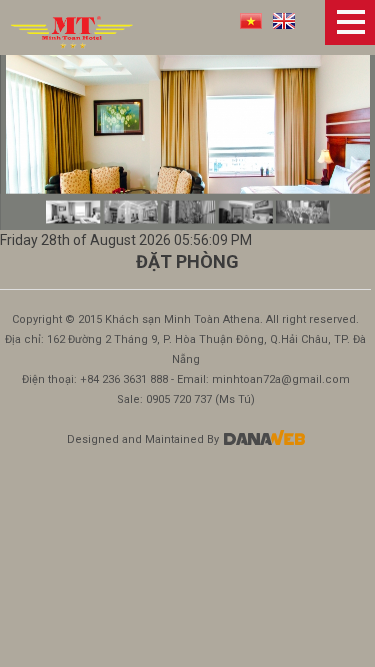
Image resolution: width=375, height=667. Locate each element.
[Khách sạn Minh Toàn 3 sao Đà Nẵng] (72, 31)
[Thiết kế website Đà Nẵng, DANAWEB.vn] (263, 439)
